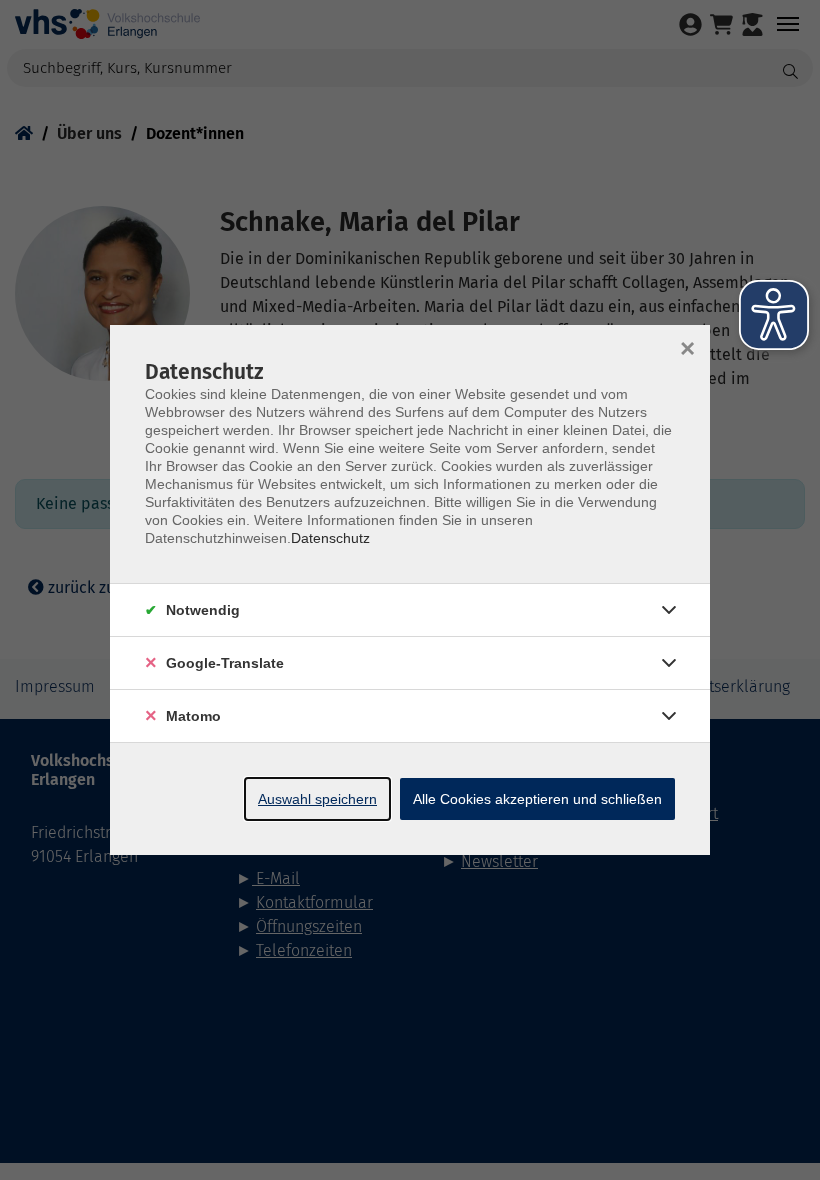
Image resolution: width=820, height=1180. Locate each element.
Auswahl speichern (317, 799)
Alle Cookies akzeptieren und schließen (537, 799)
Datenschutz (330, 538)
